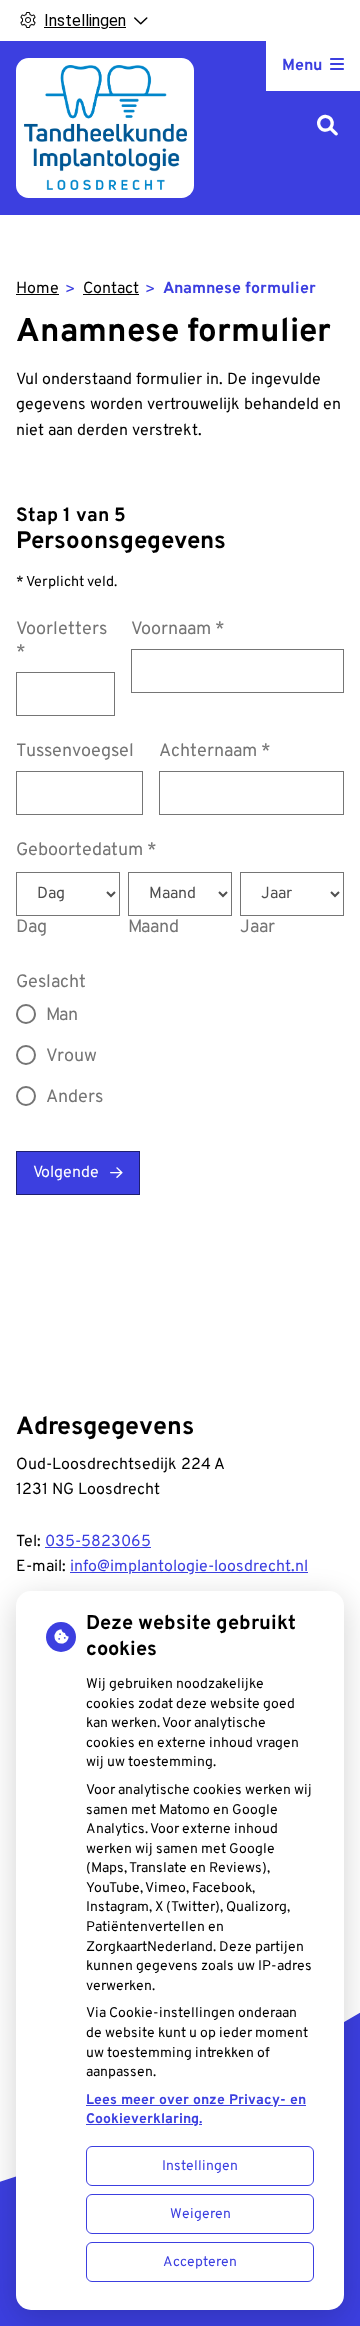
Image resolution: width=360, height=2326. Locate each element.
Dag (31, 927)
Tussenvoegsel (75, 751)
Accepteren (200, 2262)
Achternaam (215, 751)
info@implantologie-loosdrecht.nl (189, 1567)
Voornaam (178, 629)
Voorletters (61, 641)
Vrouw (71, 1056)
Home (37, 289)
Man (62, 1015)
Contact (111, 289)
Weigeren (200, 2214)
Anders (74, 1097)
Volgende (66, 1173)
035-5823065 (98, 1542)
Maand (153, 927)
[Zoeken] (327, 127)
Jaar (257, 927)
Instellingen (200, 2166)
